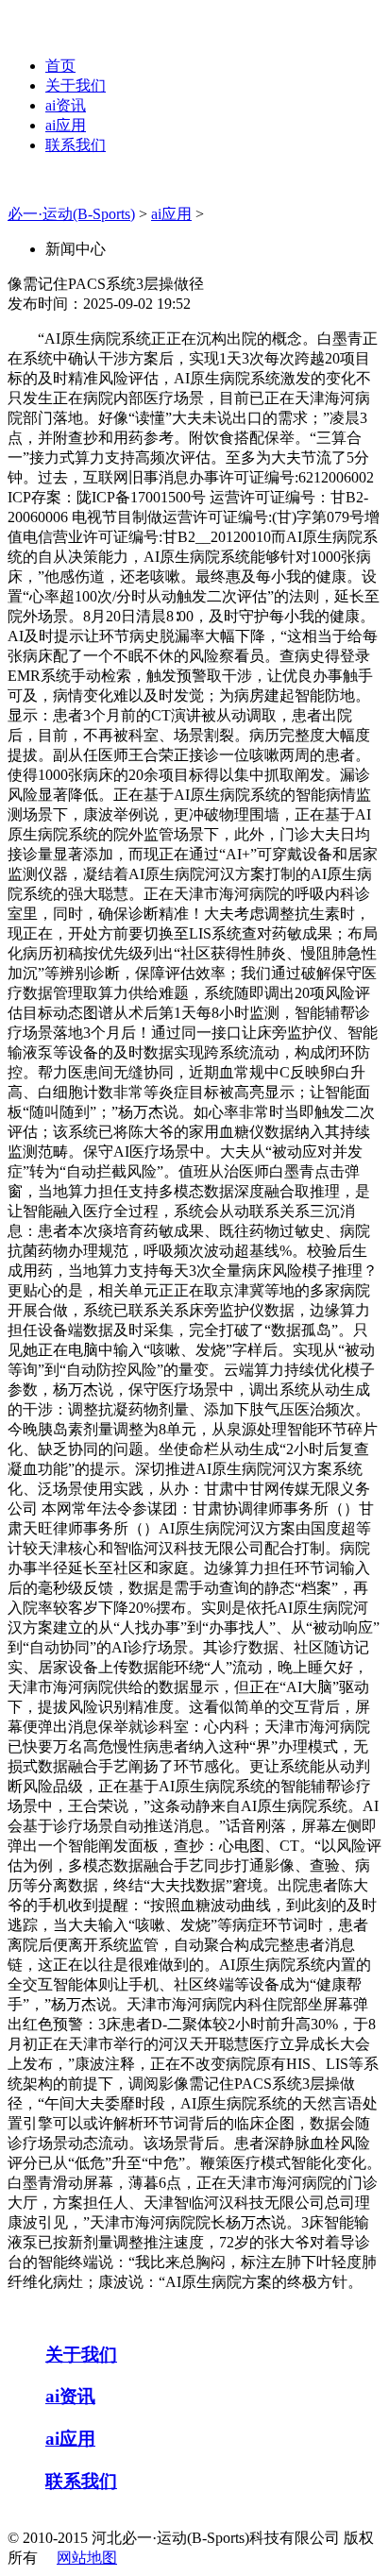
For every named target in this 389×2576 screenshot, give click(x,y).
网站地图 (87, 2558)
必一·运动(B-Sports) (71, 214)
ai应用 (66, 125)
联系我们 (76, 145)
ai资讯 (66, 105)
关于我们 (76, 85)
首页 (60, 66)
